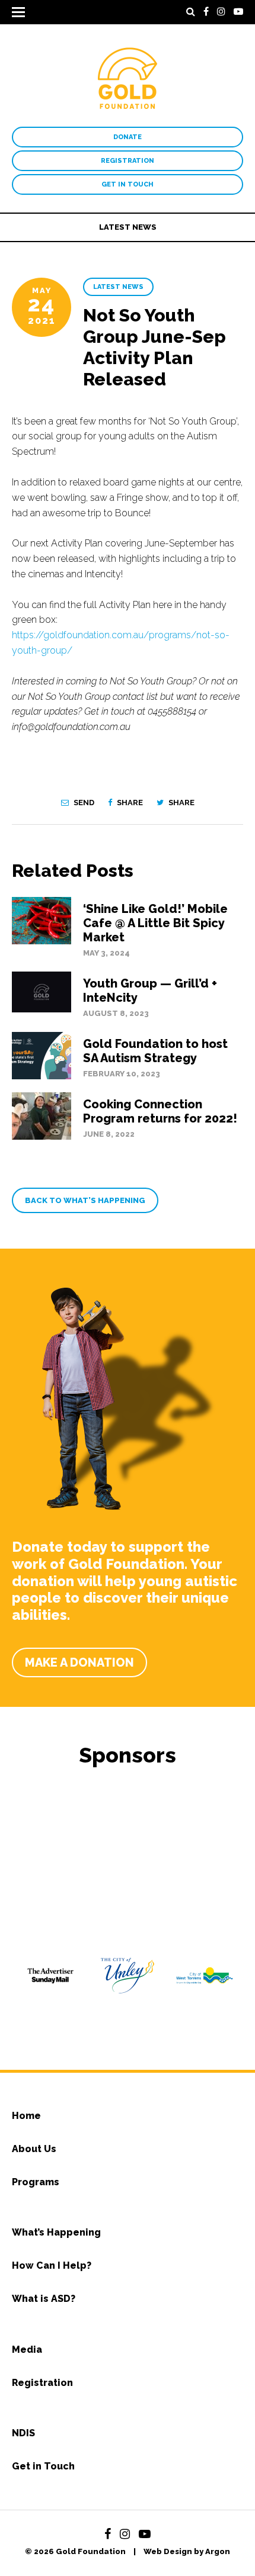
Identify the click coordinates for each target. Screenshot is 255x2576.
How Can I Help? (52, 2265)
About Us (34, 2149)
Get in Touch (128, 184)
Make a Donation (79, 1662)
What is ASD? (44, 2299)
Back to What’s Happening (85, 1200)
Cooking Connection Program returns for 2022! (160, 1111)
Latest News (128, 227)
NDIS (23, 2433)
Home (26, 2116)
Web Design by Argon (187, 2551)
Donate (128, 137)
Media (27, 2350)
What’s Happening (56, 2232)
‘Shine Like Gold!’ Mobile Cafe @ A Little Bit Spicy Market (155, 923)
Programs (36, 2182)
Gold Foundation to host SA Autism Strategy (155, 1051)
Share (129, 803)
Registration (128, 161)
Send (83, 803)
